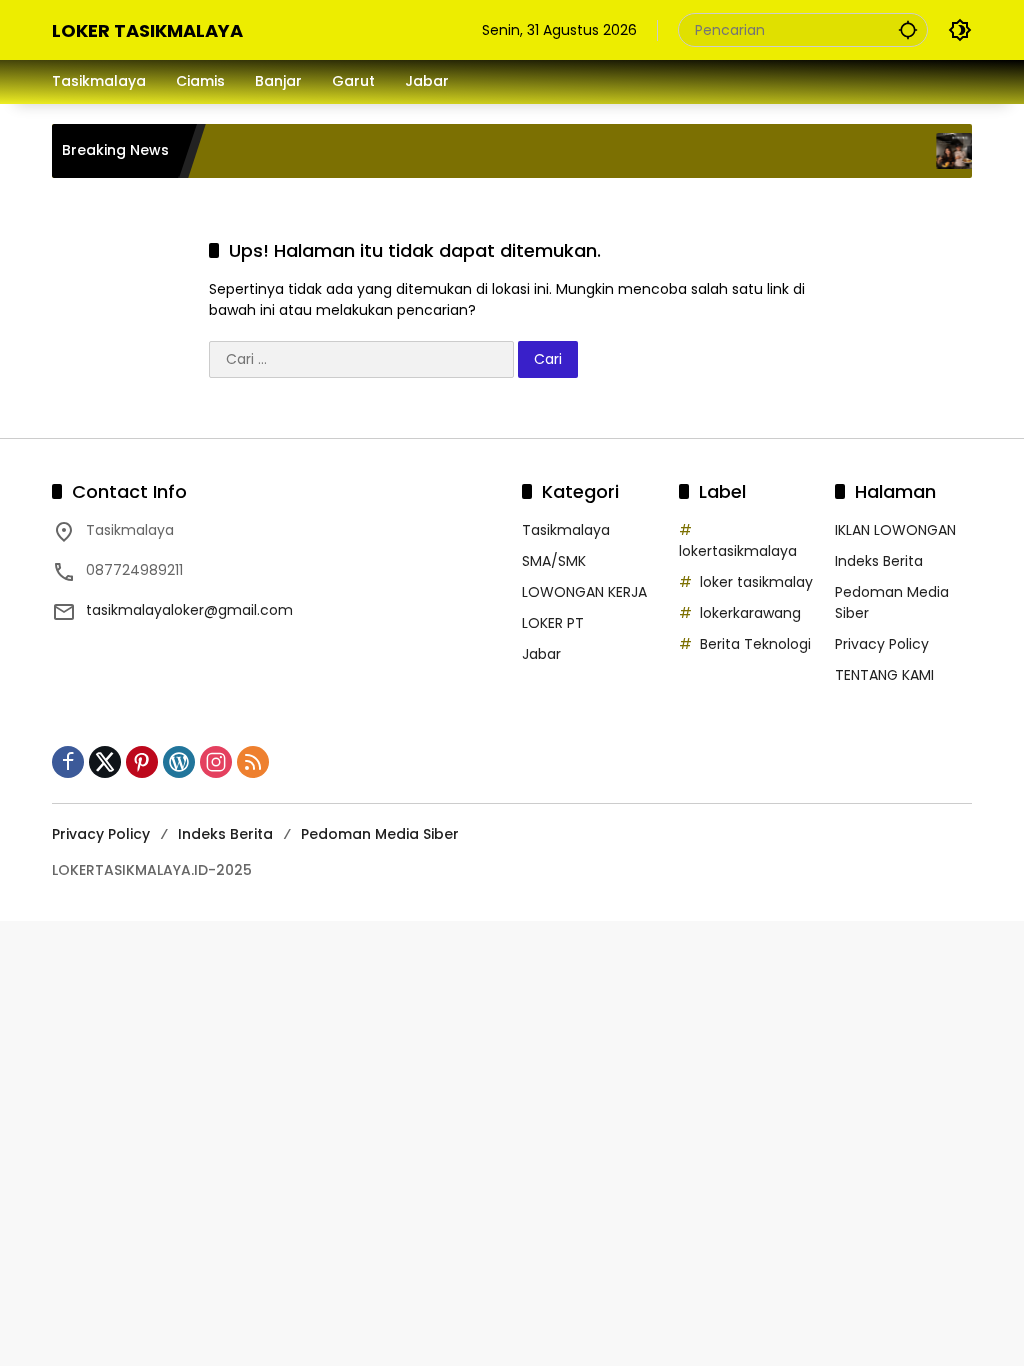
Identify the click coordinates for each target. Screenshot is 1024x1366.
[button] (908, 29)
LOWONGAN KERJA (584, 592)
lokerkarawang (750, 613)
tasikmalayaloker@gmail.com (189, 610)
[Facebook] (68, 762)
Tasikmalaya (566, 530)
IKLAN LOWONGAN (895, 530)
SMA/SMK (554, 561)
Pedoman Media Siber (380, 834)
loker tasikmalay (756, 582)
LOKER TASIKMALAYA (147, 30)
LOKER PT (553, 623)
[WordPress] (179, 762)
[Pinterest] (142, 762)
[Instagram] (216, 762)
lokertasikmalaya (738, 551)
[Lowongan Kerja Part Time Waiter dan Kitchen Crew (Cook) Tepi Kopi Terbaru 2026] (941, 151)
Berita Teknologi (755, 644)
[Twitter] (105, 762)
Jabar (541, 654)
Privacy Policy (882, 644)
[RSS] (253, 762)
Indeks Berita (879, 561)
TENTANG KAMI (884, 675)
